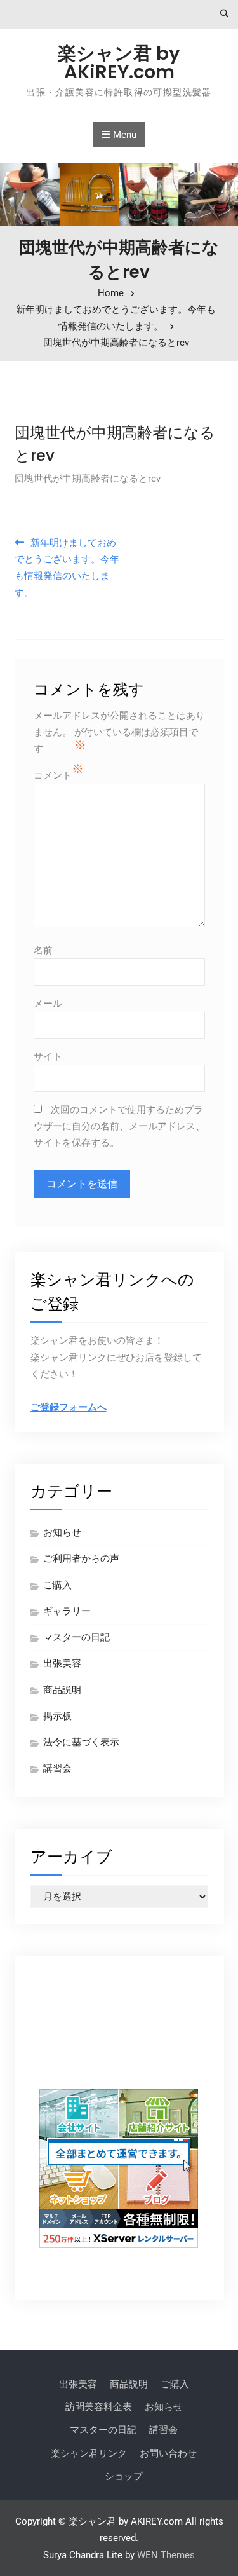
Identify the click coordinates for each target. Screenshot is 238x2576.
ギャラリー (67, 1611)
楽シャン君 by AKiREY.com (119, 63)
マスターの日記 (76, 1637)
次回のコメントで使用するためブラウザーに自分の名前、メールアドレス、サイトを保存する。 (119, 1127)
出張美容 (62, 1663)
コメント (53, 775)
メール (48, 1004)
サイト (48, 1056)
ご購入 (57, 1585)
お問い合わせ (168, 2453)
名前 (43, 950)
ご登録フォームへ (69, 1407)
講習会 (57, 1768)
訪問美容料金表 (99, 2407)
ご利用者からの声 (81, 1558)
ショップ (124, 2476)
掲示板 (57, 1716)
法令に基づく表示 (81, 1742)
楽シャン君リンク (89, 2453)
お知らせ (62, 1532)
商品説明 (62, 1690)
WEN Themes (166, 2555)
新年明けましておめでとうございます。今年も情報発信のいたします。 (67, 568)
